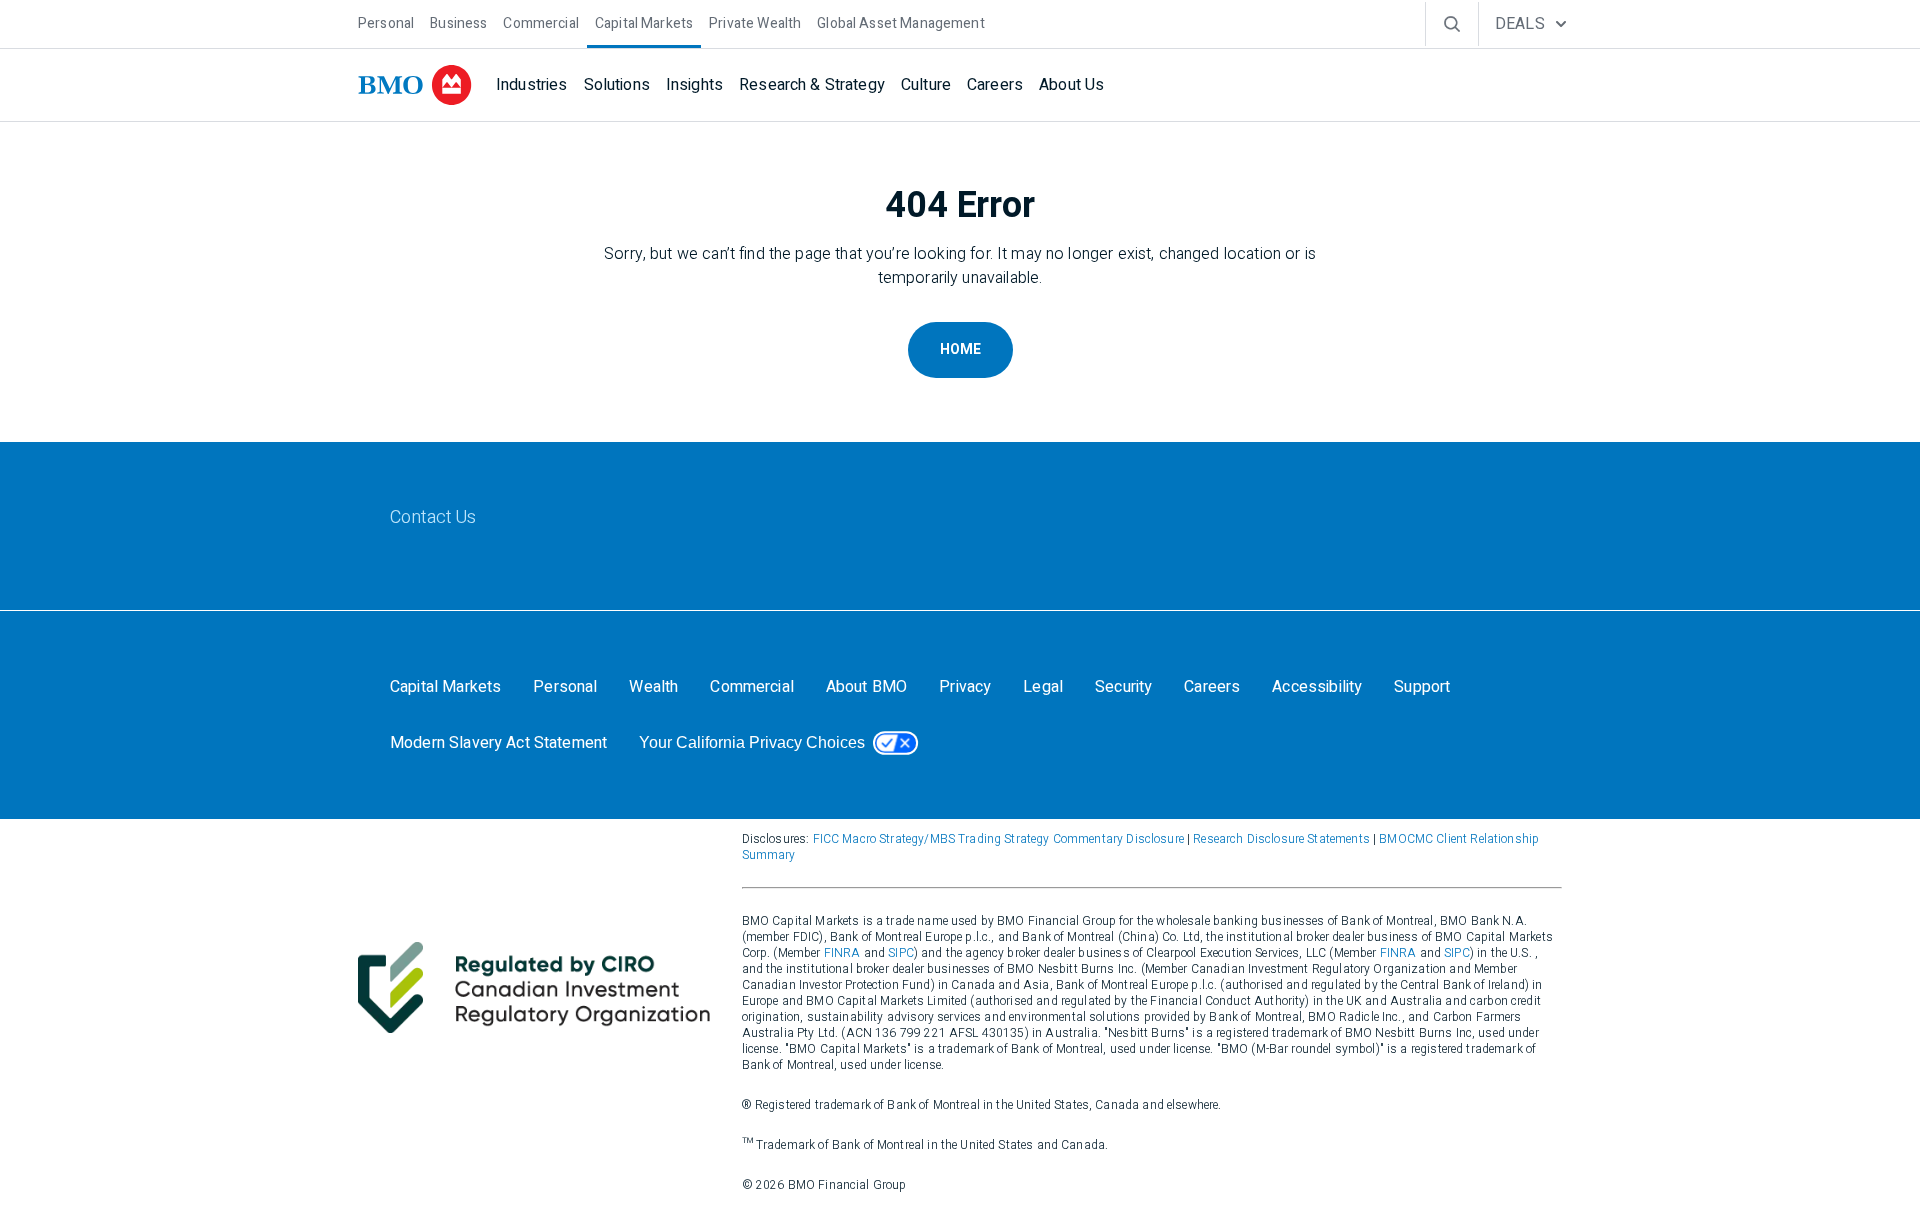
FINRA (842, 953)
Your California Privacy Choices (752, 742)
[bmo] (415, 85)
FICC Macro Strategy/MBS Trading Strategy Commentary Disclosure (998, 839)
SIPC (901, 953)
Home (960, 349)
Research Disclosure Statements (1281, 839)
